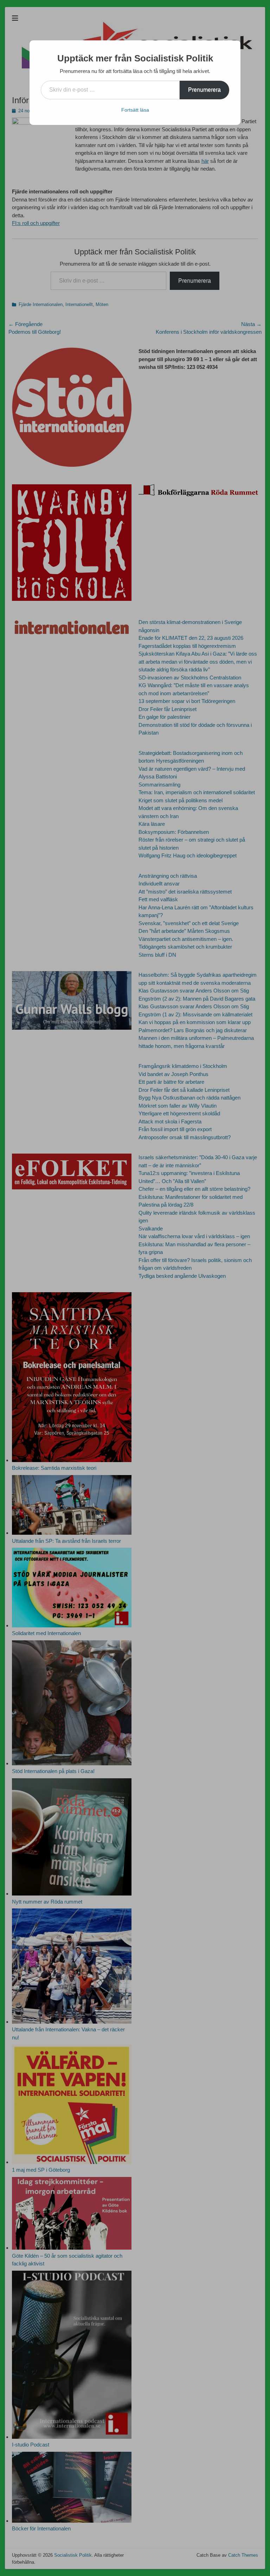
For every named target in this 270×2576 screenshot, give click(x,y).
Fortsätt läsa (135, 110)
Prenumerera (204, 90)
